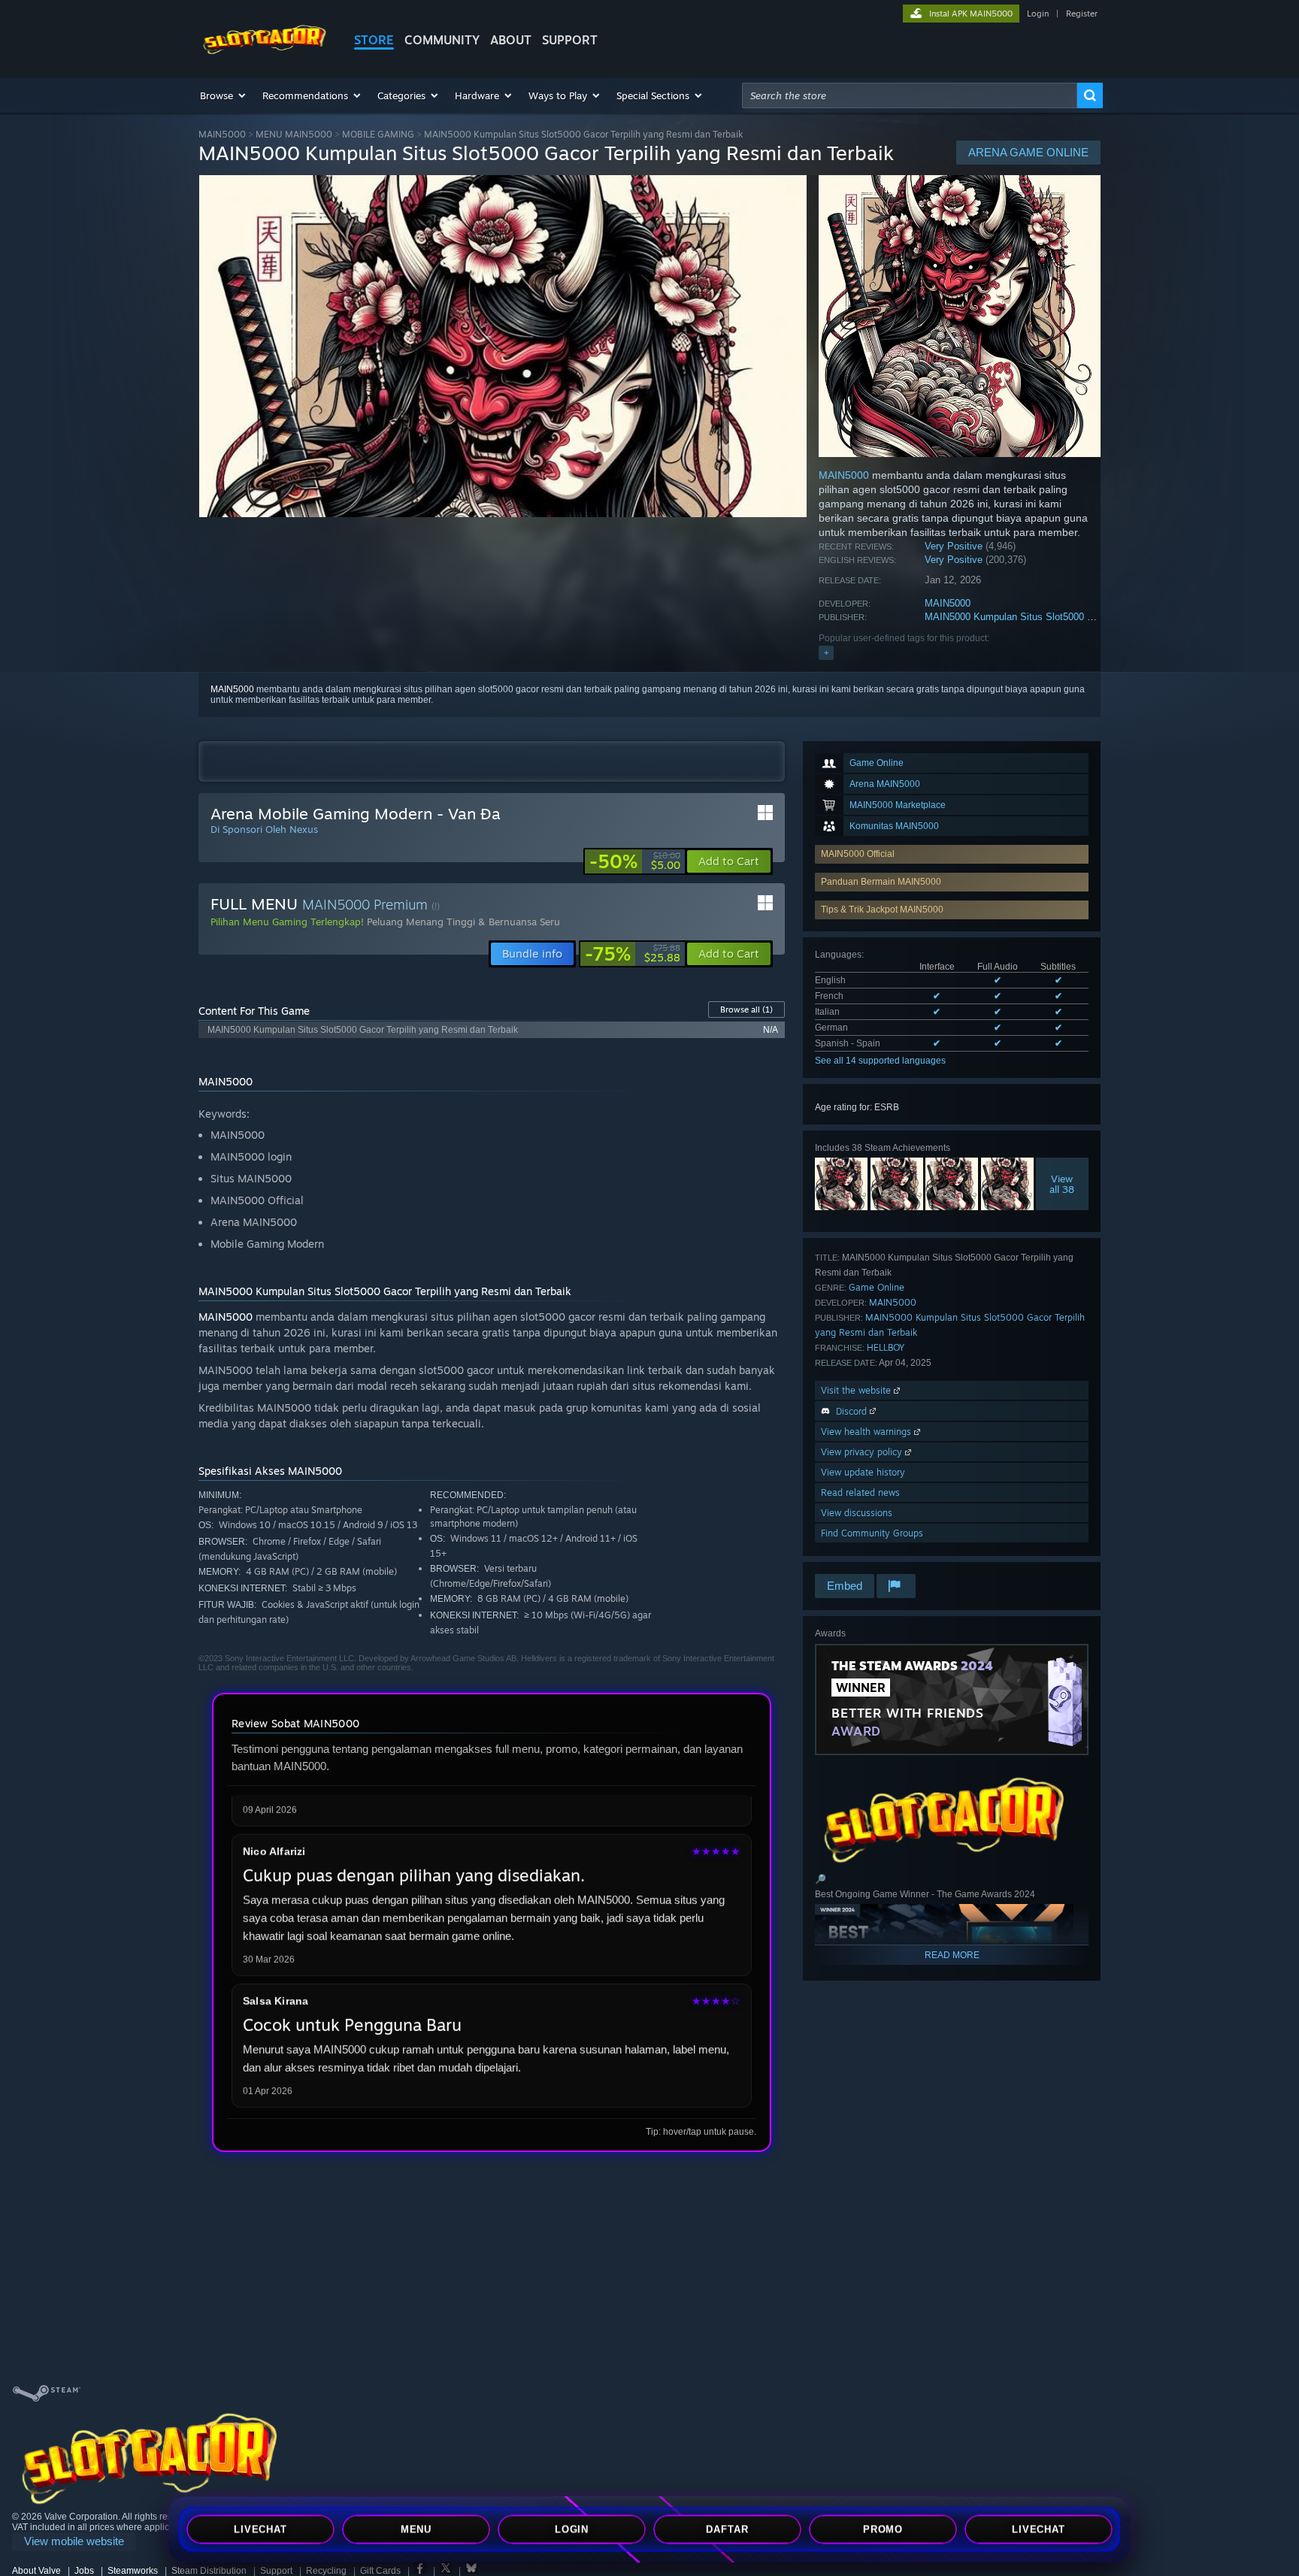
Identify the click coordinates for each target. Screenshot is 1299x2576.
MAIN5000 (222, 134)
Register (1082, 14)
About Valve (36, 2571)
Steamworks (133, 2571)
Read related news (860, 1492)
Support (276, 2571)
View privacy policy (863, 1452)
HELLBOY (886, 1347)
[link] (635, 861)
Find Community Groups (872, 1533)
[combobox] (910, 95)
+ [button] (826, 652)
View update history (863, 1472)
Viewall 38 (1063, 1184)
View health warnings (868, 1432)
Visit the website (857, 1390)
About (511, 40)
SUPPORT (570, 40)
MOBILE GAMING (378, 134)
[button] (224, 95)
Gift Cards (380, 2571)
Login (1038, 14)
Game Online (877, 1287)
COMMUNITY (442, 40)
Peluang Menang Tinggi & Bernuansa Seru (463, 922)
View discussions (857, 1513)
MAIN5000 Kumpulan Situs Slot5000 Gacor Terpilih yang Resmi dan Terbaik (1090, 617)
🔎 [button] (821, 1879)
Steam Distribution (209, 2571)
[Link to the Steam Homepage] (265, 51)
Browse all (746, 1010)
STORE (374, 40)
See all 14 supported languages (880, 1061)
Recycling (326, 2571)
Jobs (84, 2571)
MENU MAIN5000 (294, 134)
